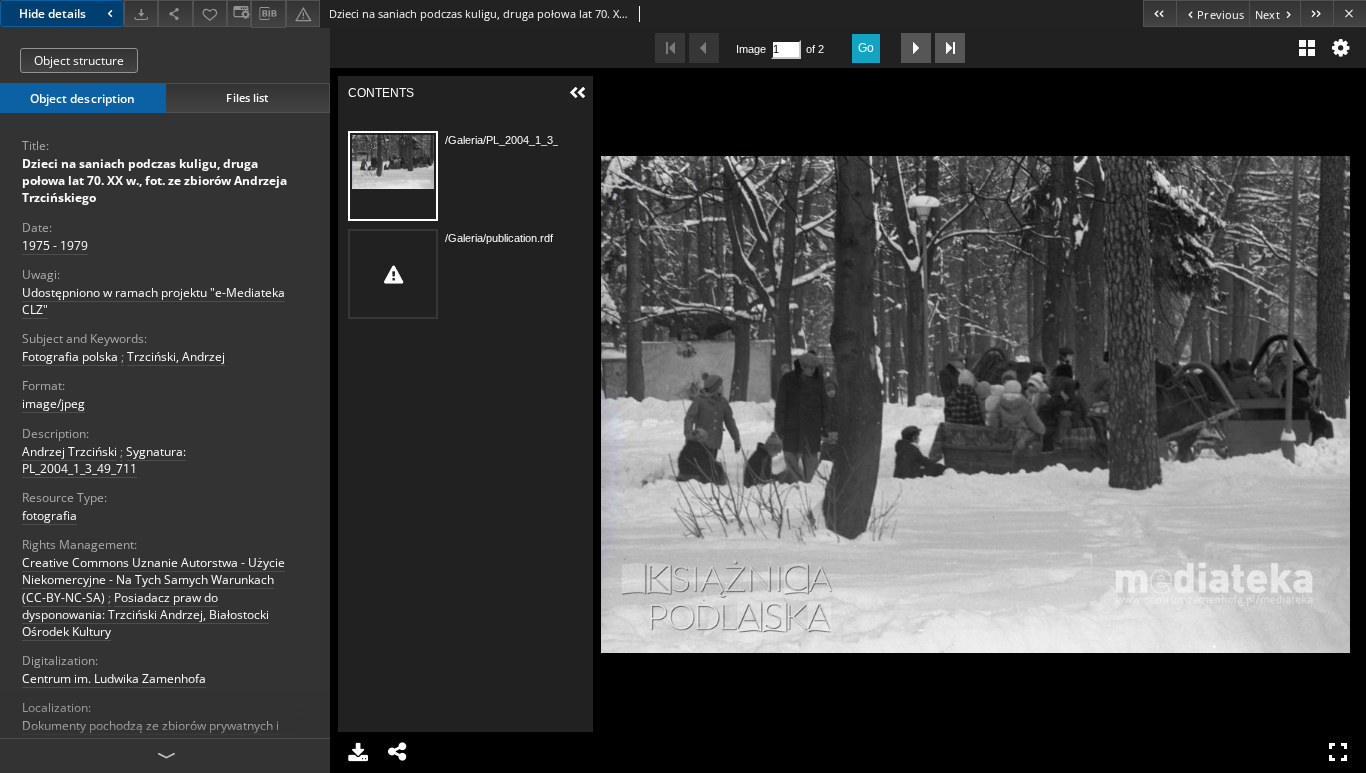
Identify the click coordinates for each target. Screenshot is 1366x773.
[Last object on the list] (1316, 13)
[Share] (175, 13)
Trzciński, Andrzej (176, 356)
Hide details (52, 13)
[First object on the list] (1159, 13)
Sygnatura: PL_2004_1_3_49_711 (104, 460)
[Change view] (239, 13)
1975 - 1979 (55, 245)
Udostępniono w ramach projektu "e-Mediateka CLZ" (153, 301)
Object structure (79, 60)
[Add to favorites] (210, 13)
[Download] (141, 13)
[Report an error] (303, 13)
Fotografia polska (70, 356)
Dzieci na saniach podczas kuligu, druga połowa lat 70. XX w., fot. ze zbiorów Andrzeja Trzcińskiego (154, 180)
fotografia (49, 515)
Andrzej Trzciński (69, 451)
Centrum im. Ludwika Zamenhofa (114, 678)
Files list (247, 97)
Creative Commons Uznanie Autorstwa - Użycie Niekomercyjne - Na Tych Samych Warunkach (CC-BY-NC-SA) (153, 579)
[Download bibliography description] (268, 14)
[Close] (1349, 13)
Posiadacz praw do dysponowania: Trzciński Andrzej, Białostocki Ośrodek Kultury (145, 614)
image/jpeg (53, 403)
